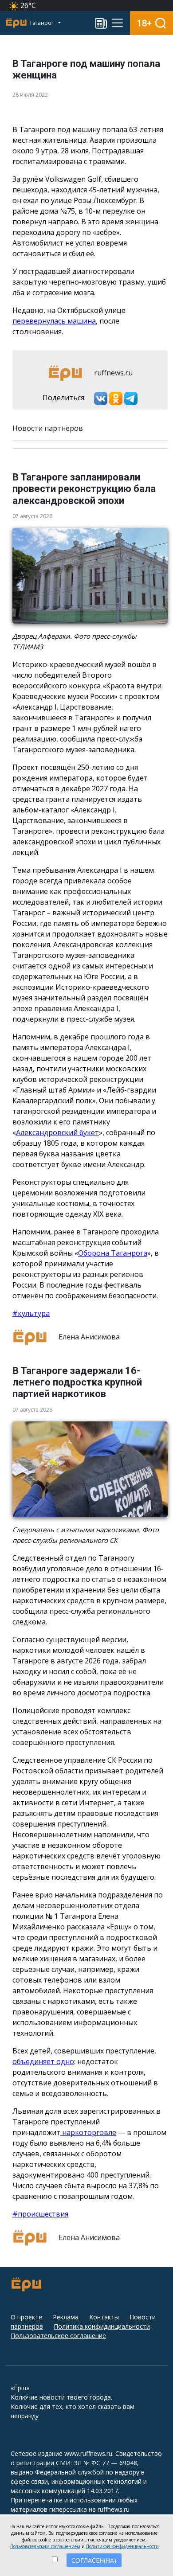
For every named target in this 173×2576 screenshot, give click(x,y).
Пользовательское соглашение (58, 2336)
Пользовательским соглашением (45, 2546)
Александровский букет (57, 1132)
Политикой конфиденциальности (122, 2546)
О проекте (26, 2317)
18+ (144, 23)
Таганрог (42, 23)
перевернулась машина (54, 321)
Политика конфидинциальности (102, 2326)
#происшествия (40, 2214)
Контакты (104, 2317)
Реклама (66, 2317)
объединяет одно (43, 2061)
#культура (31, 1313)
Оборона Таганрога (113, 1253)
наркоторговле (88, 2132)
